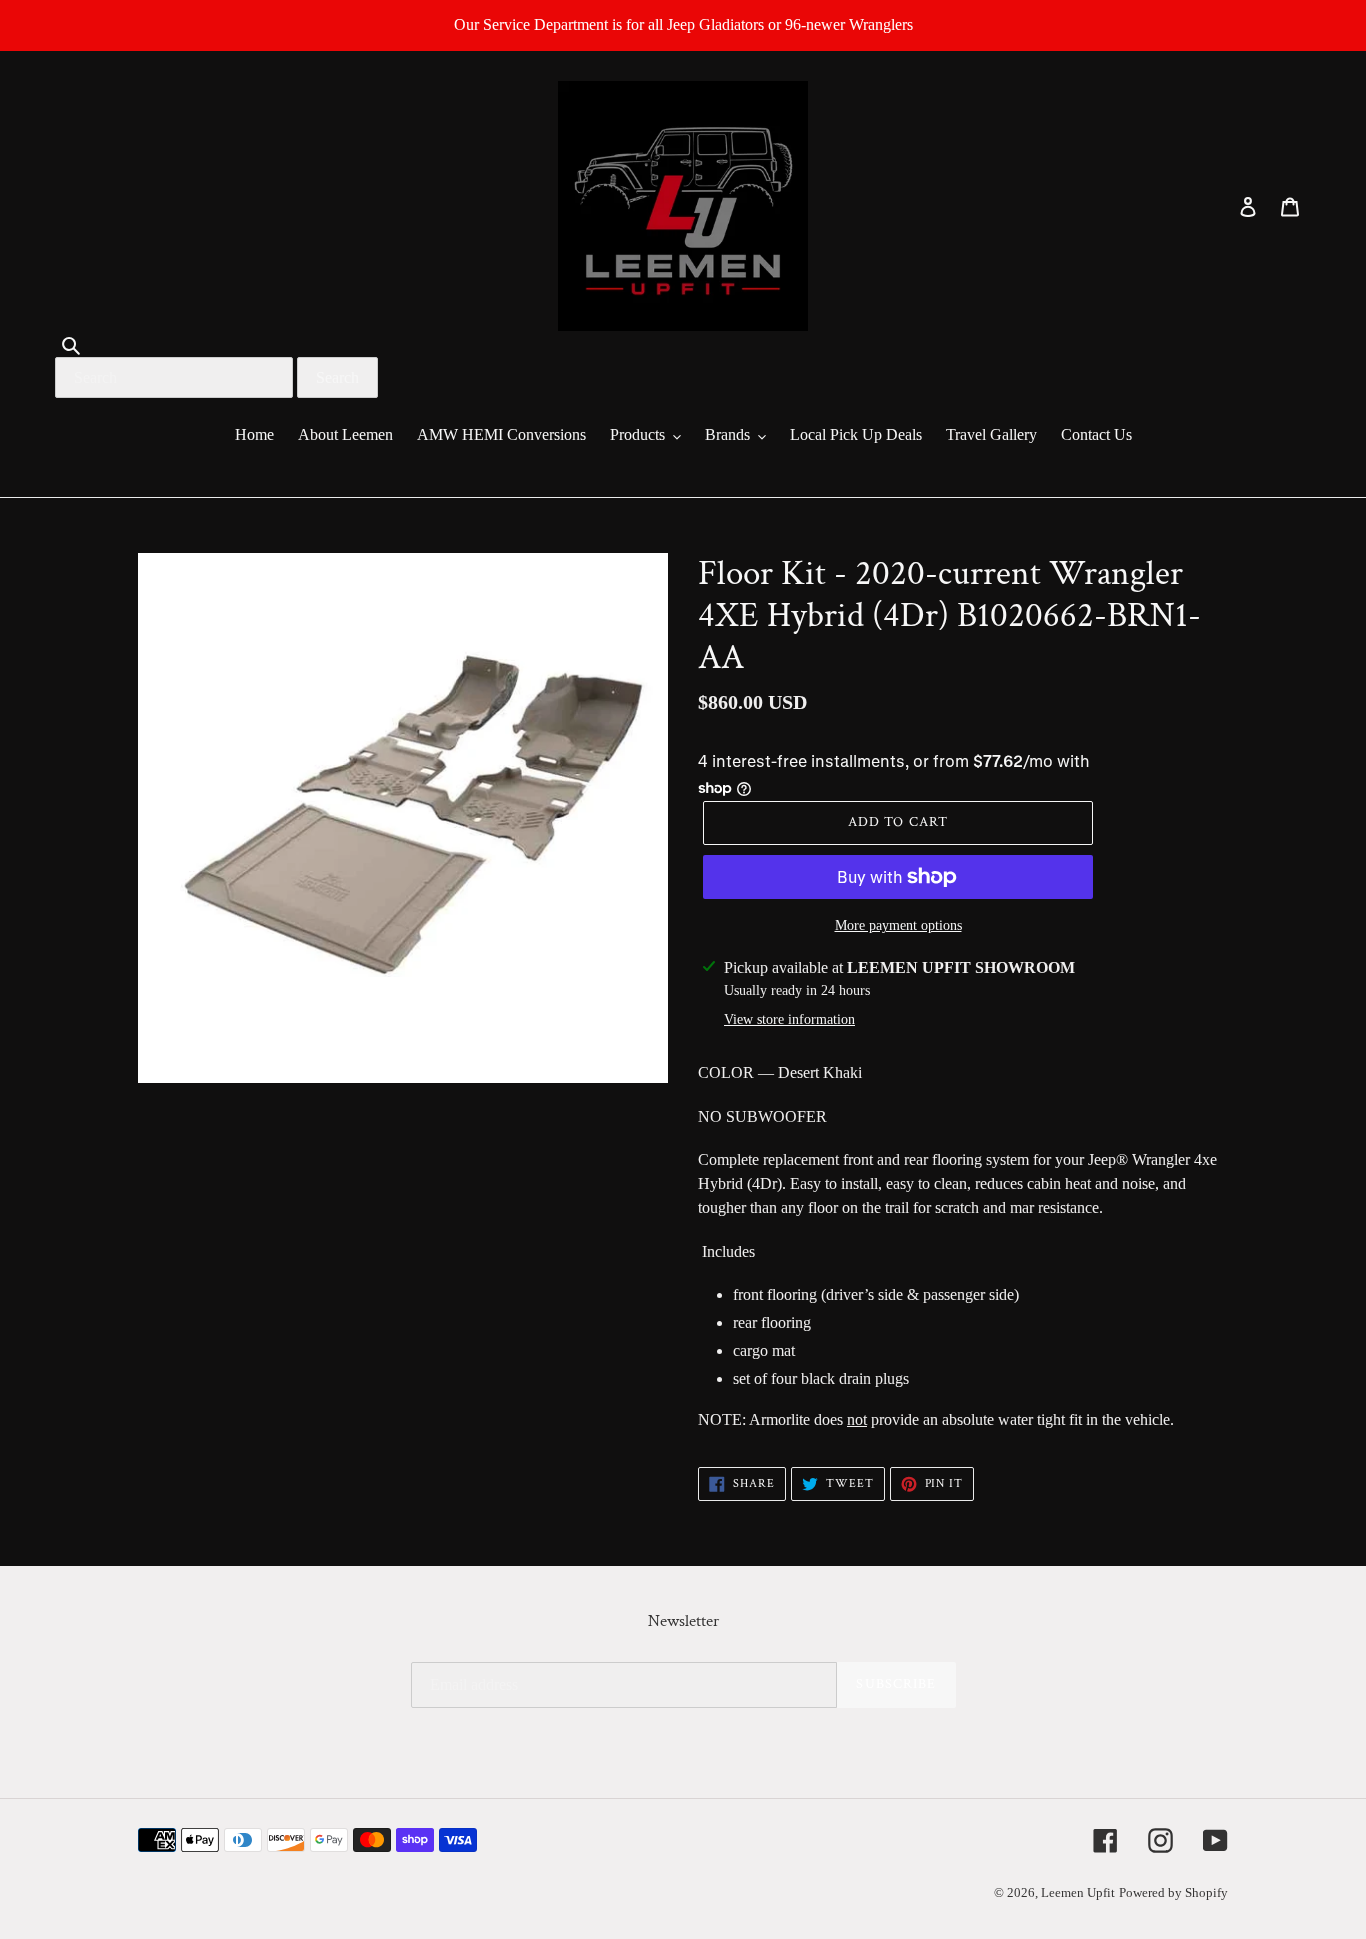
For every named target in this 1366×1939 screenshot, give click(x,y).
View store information (789, 1019)
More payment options (898, 925)
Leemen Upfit (1078, 1892)
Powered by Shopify (1173, 1892)
